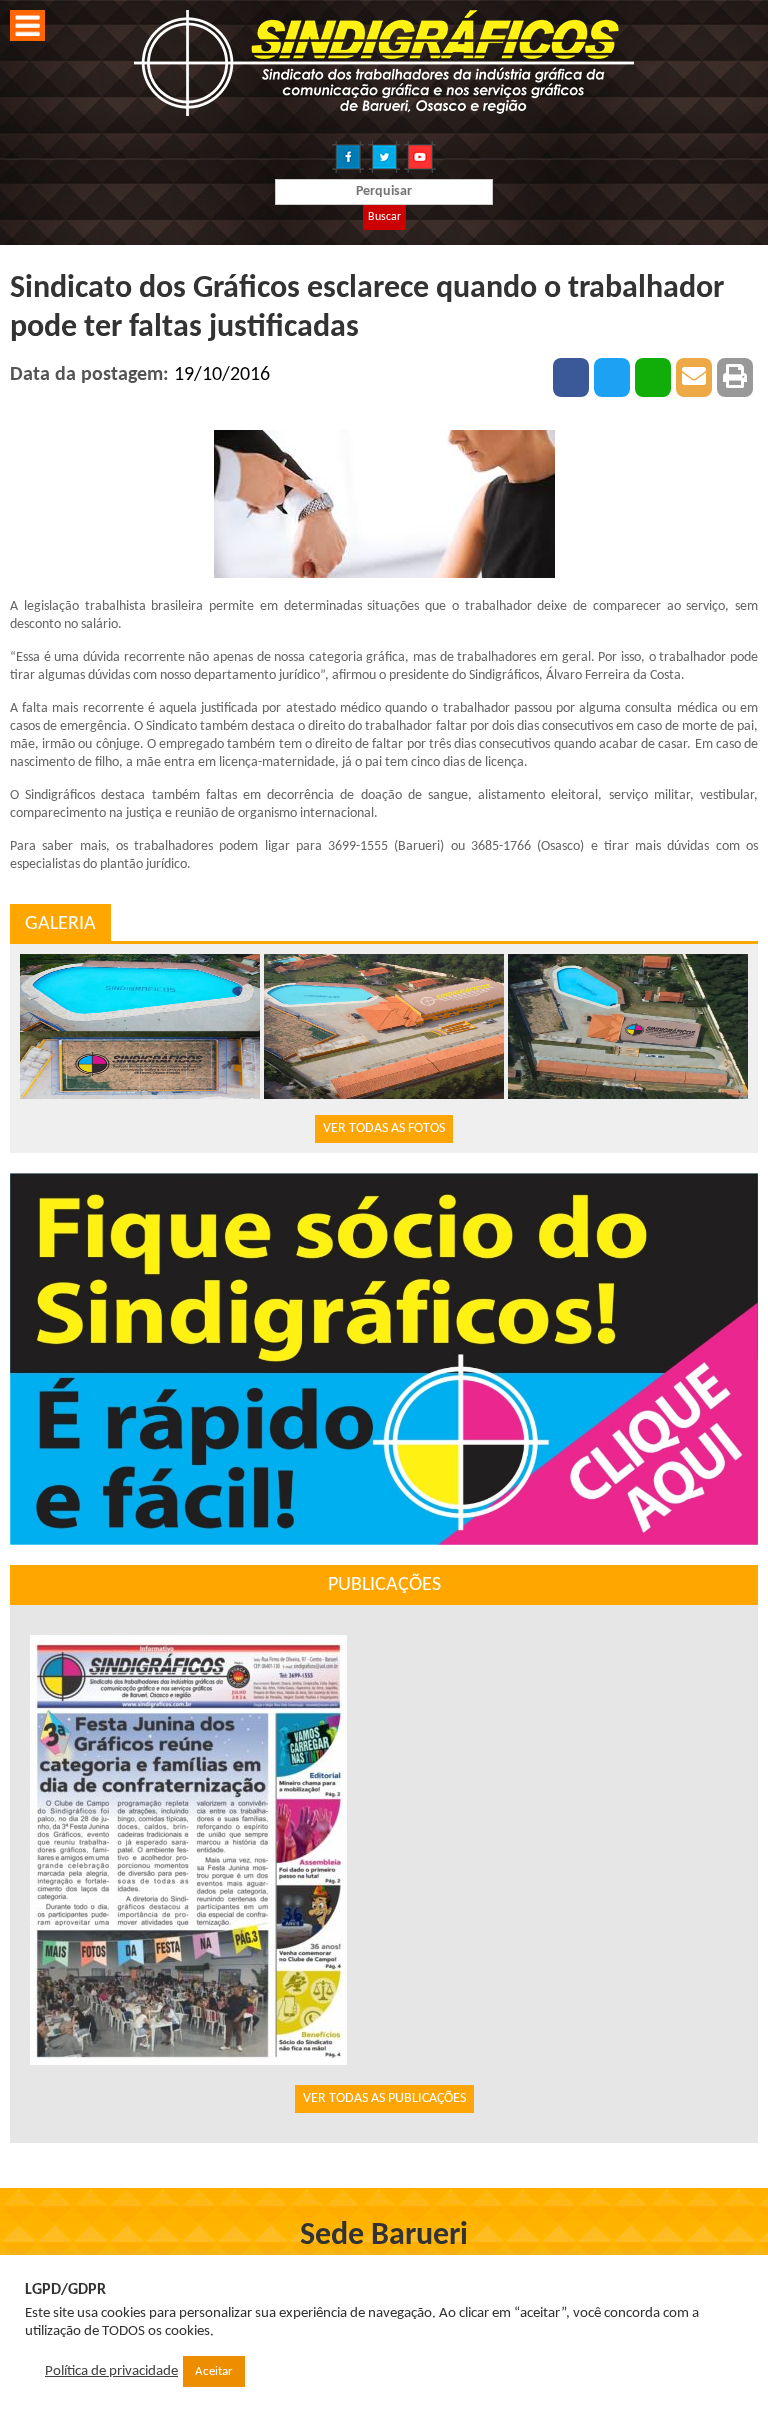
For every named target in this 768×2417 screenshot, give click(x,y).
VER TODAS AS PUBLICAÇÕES (384, 2098)
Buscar (384, 217)
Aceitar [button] (214, 2371)
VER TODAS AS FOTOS (384, 1128)
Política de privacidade (111, 2371)
